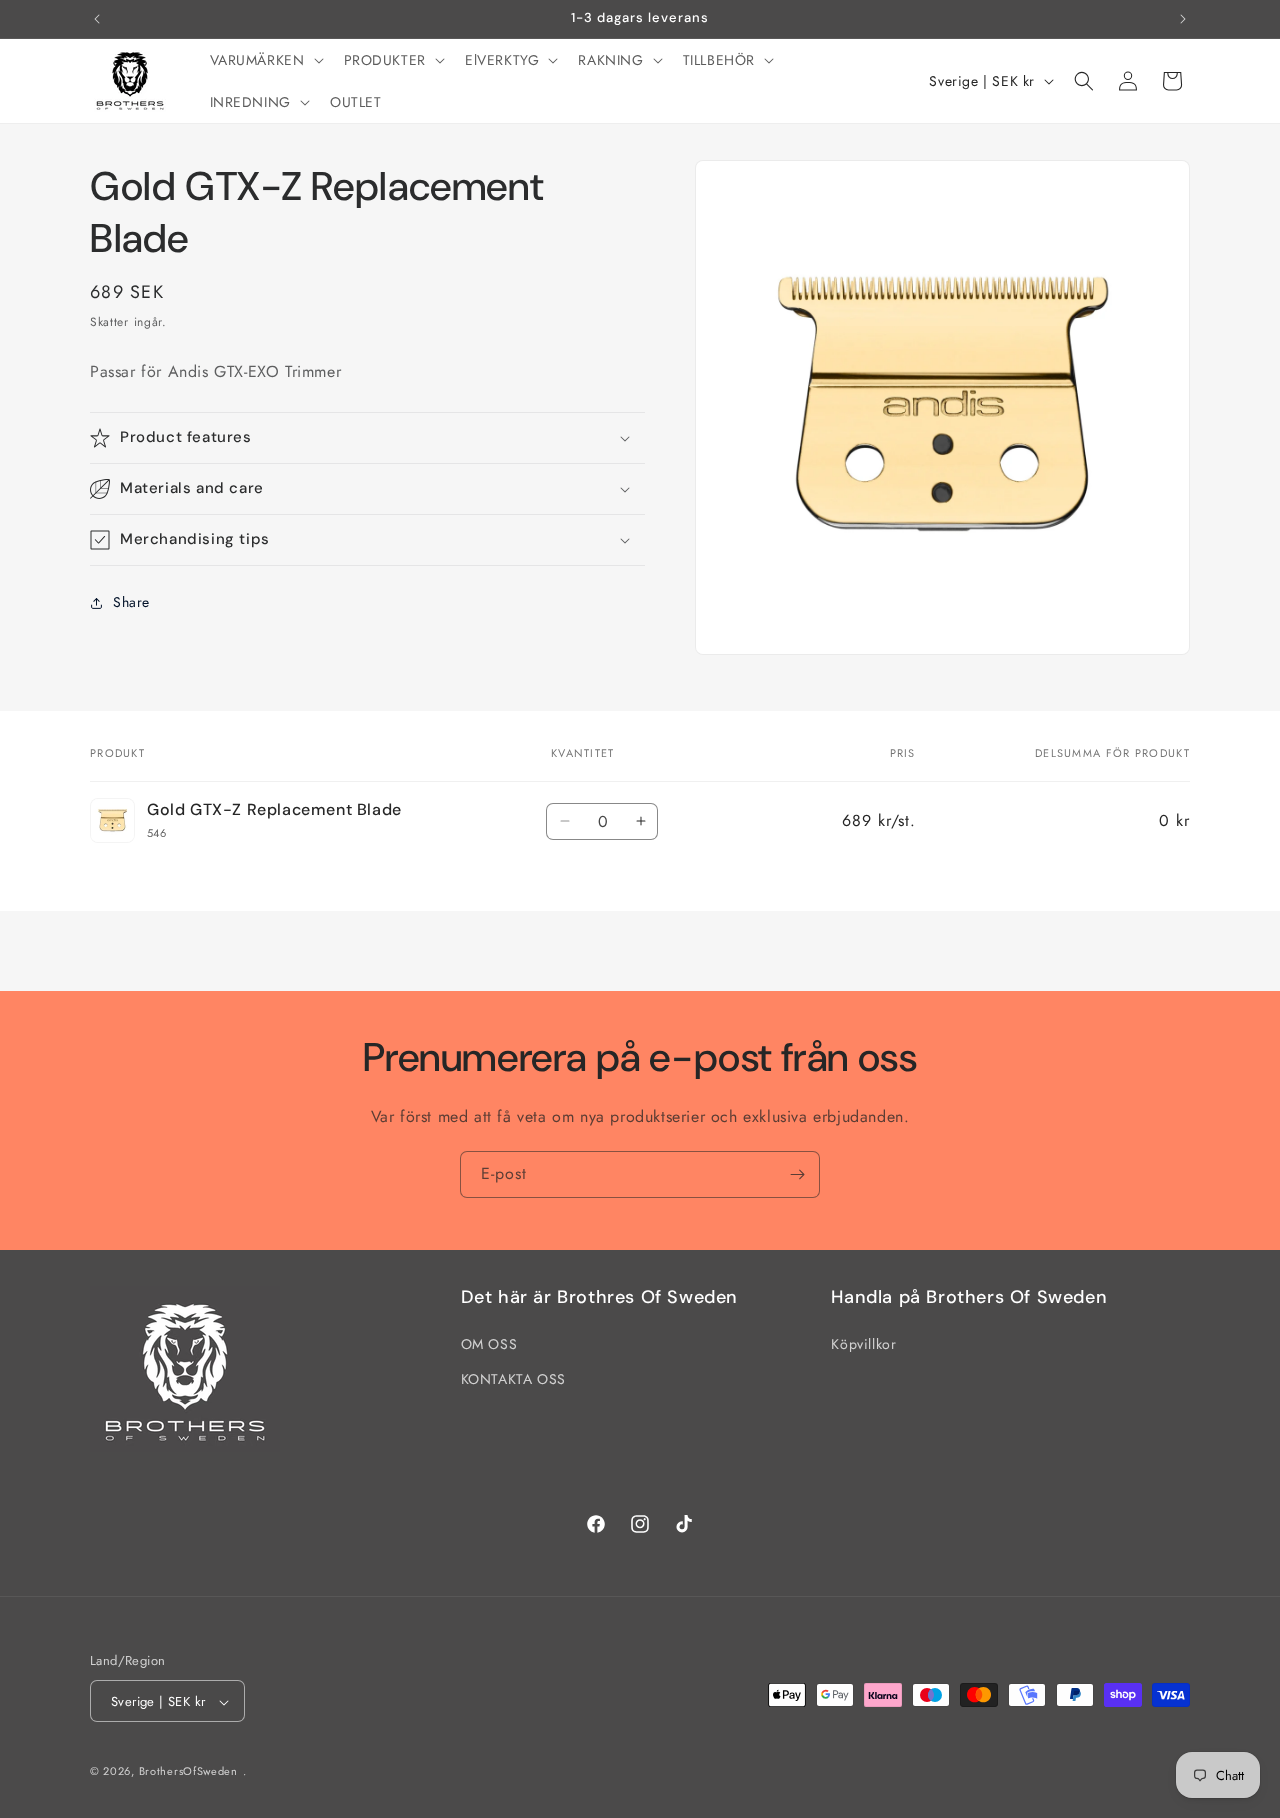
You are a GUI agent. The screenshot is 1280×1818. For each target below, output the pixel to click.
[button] (265, 60)
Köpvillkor (863, 1344)
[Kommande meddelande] (1183, 19)
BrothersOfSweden (188, 1772)
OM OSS (489, 1344)
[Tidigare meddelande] (97, 19)
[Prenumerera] (797, 1174)
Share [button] (131, 602)
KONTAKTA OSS (513, 1379)
